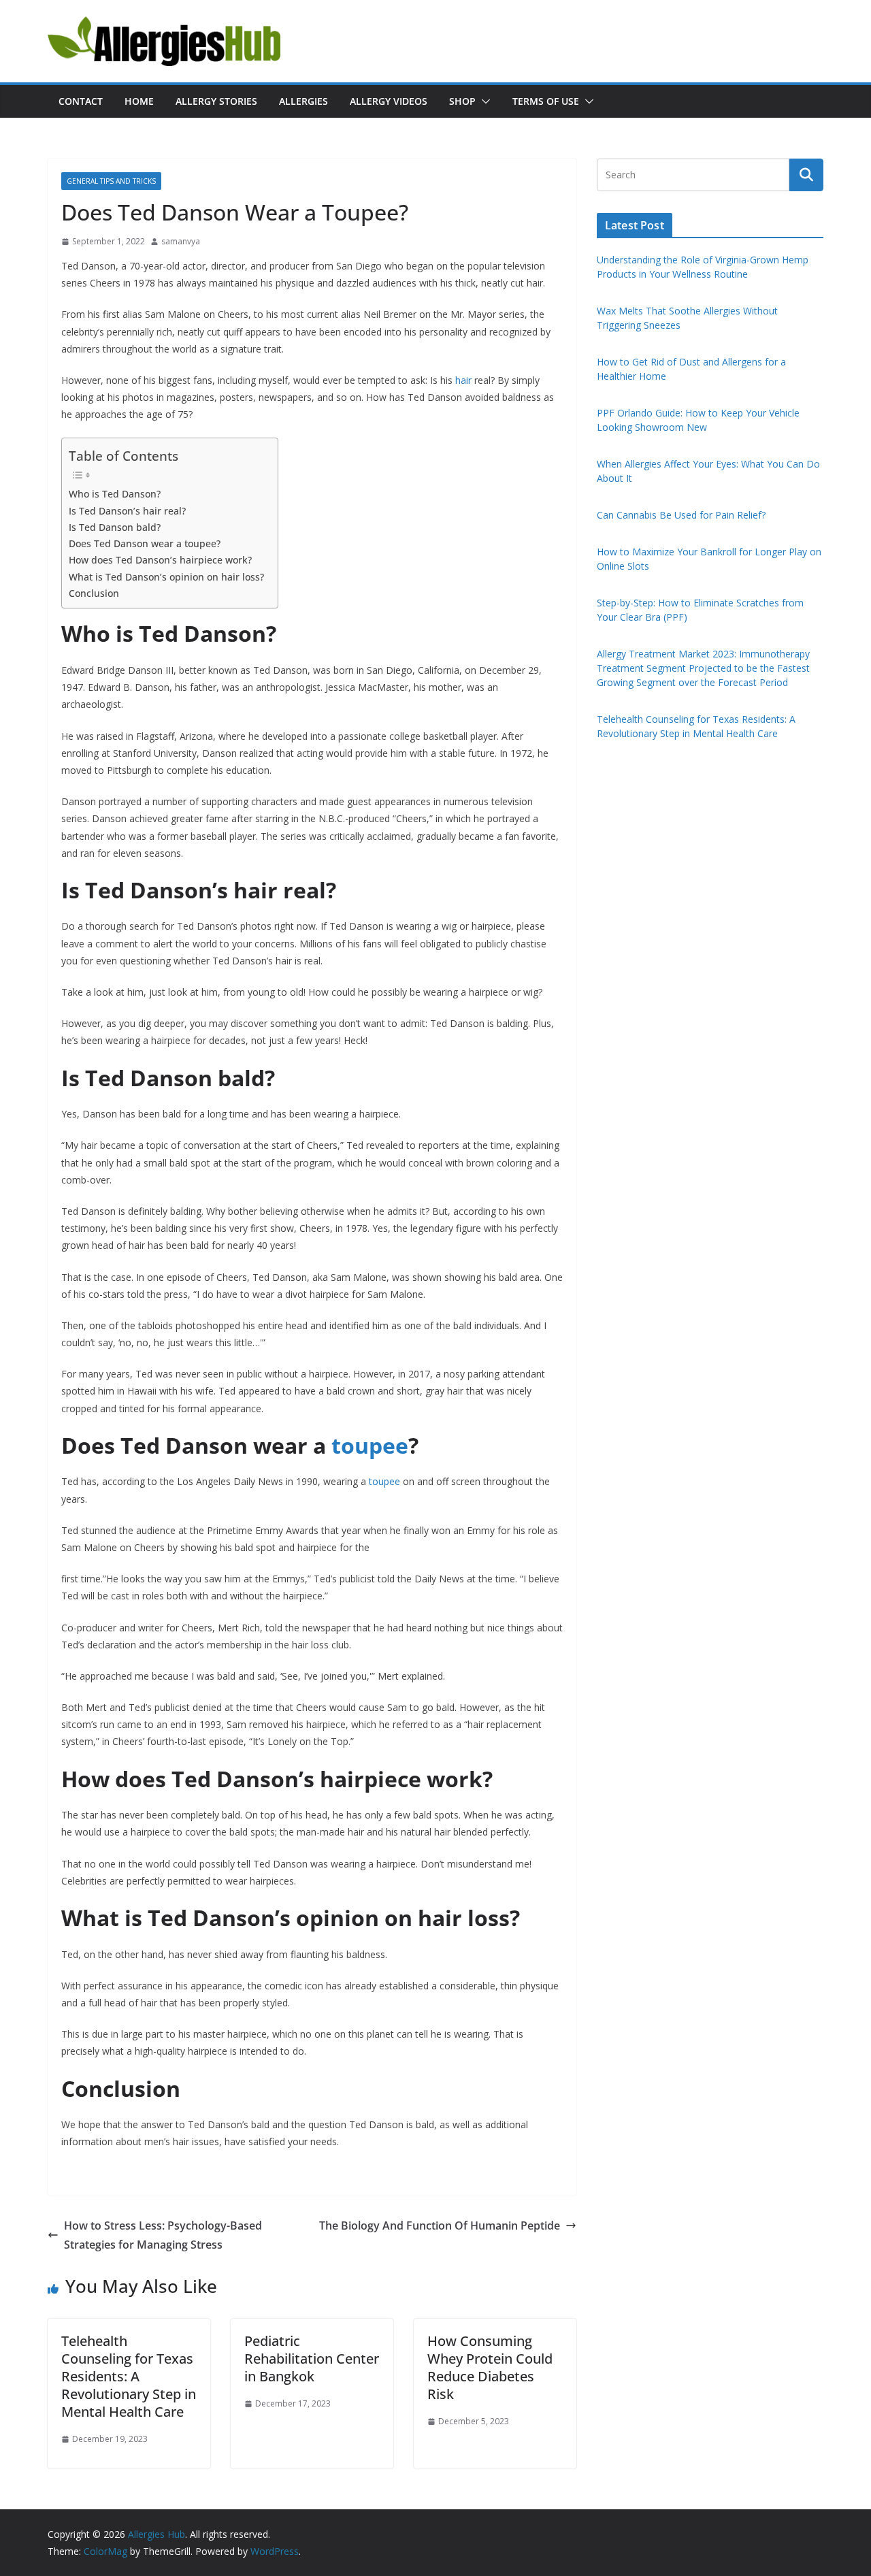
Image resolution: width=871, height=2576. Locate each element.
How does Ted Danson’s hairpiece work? (160, 560)
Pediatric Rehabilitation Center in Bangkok (312, 2359)
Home (139, 101)
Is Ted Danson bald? (115, 527)
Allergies (303, 101)
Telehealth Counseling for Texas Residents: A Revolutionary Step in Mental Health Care (129, 2376)
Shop (462, 101)
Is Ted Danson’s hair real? (127, 511)
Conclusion (94, 593)
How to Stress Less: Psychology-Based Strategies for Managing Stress (163, 2235)
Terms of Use (546, 101)
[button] (483, 101)
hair (463, 380)
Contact (81, 101)
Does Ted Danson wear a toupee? (145, 543)
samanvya (181, 241)
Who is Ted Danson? (115, 494)
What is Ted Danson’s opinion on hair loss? (166, 577)
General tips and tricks (111, 181)
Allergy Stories (216, 101)
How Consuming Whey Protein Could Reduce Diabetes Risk (490, 2367)
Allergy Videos (389, 101)
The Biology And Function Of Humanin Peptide (440, 2226)
